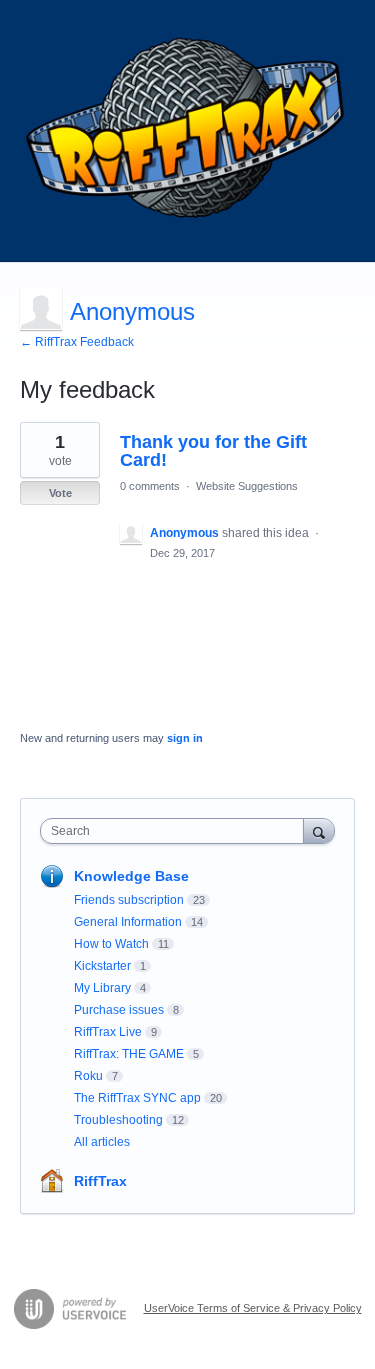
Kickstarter (102, 966)
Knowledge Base (131, 876)
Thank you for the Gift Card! (213, 451)
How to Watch (111, 944)
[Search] (319, 830)
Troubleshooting (118, 1120)
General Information (128, 922)
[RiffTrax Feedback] (187, 131)
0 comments (150, 486)
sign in (185, 738)
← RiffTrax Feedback (77, 342)
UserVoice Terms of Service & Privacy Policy (253, 1308)
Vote (60, 493)
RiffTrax (100, 1181)
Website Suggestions (247, 486)
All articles (102, 1142)
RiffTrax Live (108, 1032)
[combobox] (176, 831)
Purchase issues (119, 1010)
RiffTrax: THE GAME (129, 1054)
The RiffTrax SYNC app (137, 1098)
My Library (102, 988)
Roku (88, 1076)
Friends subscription (129, 900)
